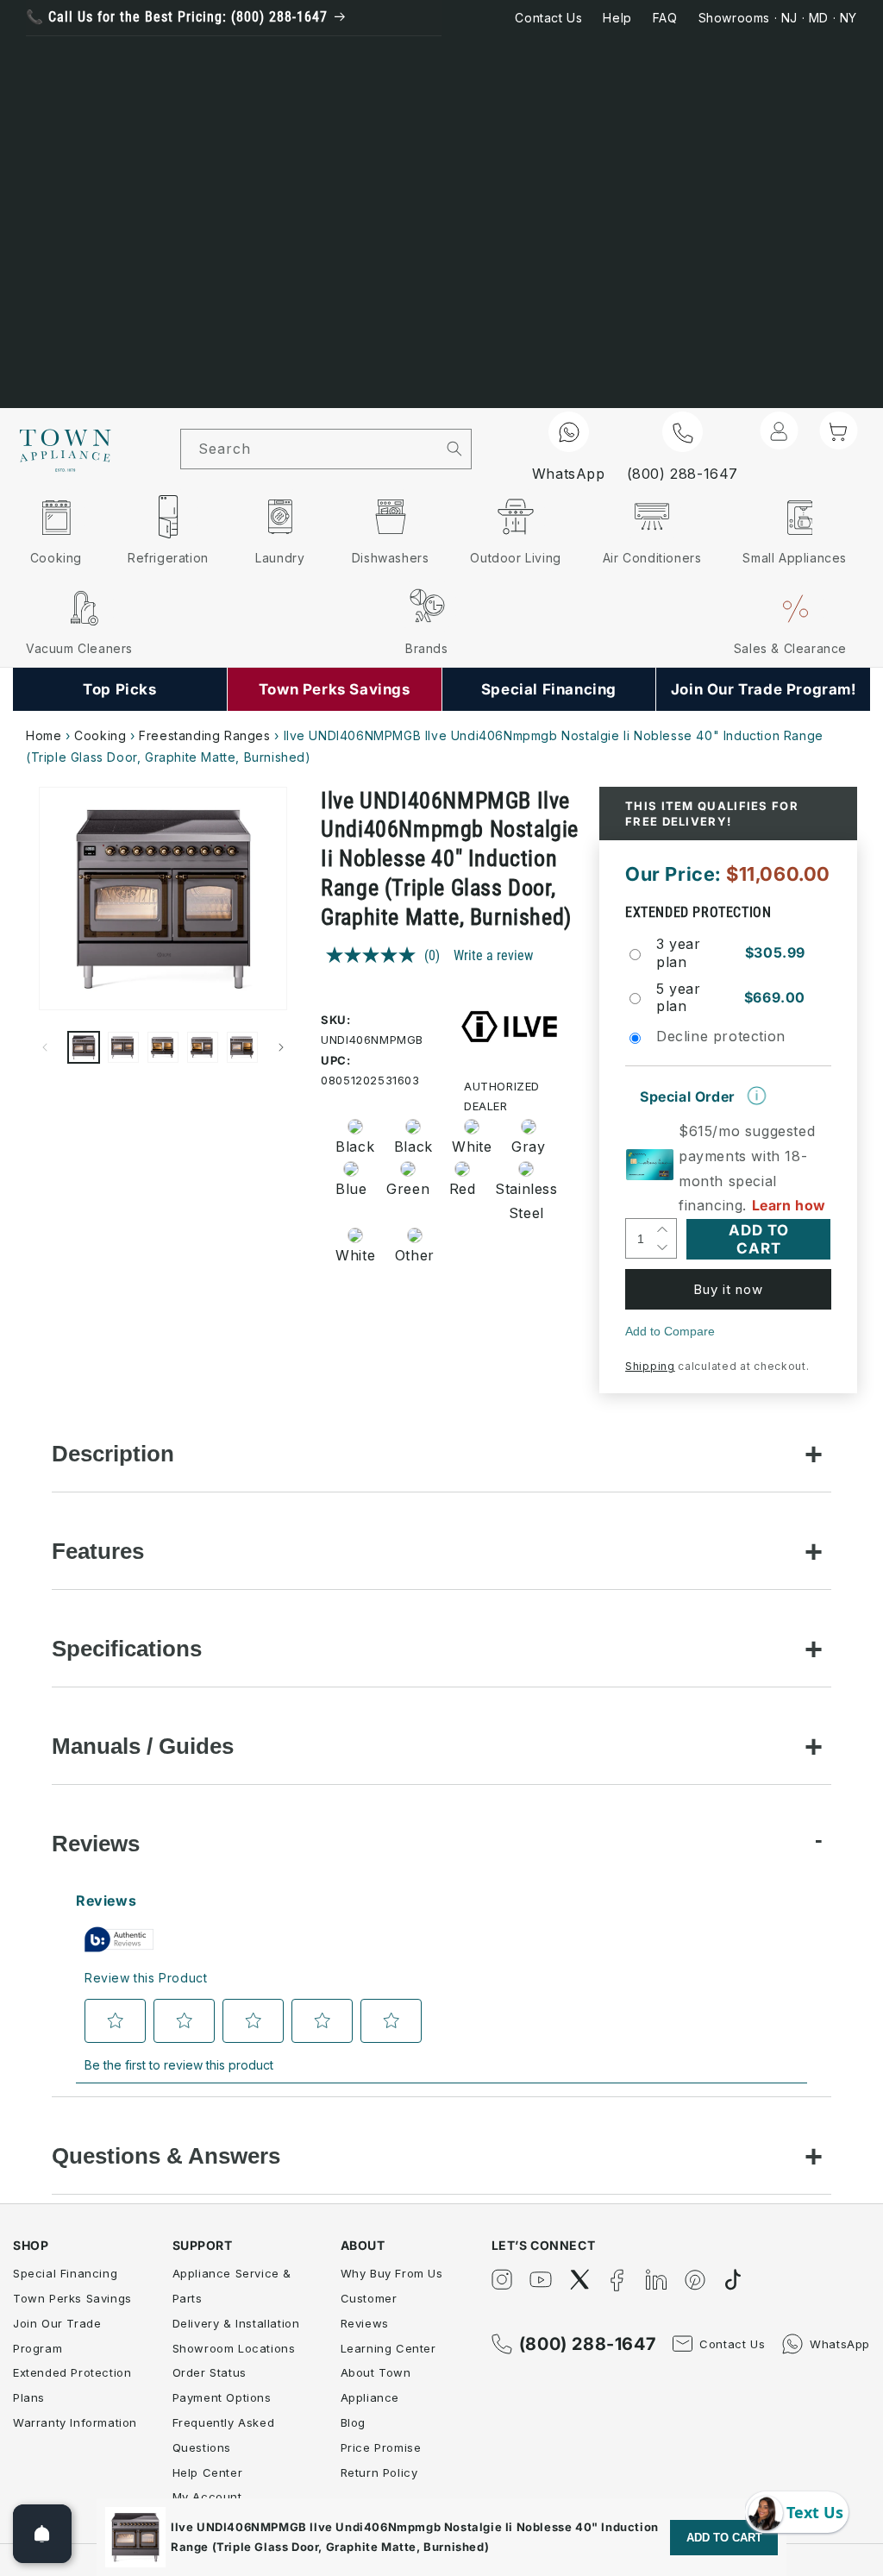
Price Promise (381, 2447)
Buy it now (728, 1289)
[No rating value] (375, 955)
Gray (528, 1147)
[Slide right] (281, 1047)
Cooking (100, 735)
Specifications (127, 1649)
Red (463, 1189)
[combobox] (310, 449)
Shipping (650, 1366)
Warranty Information (75, 2422)
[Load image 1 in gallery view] (84, 1047)
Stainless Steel (521, 1201)
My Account (207, 2497)
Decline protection (721, 1036)
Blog (353, 2422)
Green (408, 1189)
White (472, 1147)
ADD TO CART (724, 2538)
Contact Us (548, 18)
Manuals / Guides (143, 1746)
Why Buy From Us (392, 2273)
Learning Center (388, 2348)
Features (98, 1551)
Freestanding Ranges (204, 735)
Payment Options (222, 2397)
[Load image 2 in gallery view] (123, 1047)
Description (113, 1454)
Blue (351, 1189)
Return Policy (379, 2472)
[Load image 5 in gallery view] (242, 1047)
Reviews (96, 1844)
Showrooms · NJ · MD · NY (778, 18)
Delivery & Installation (236, 2323)
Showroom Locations (234, 2348)
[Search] (454, 449)
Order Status (210, 2372)
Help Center (208, 2472)
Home (44, 735)
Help (617, 18)
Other (415, 1255)
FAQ (665, 18)
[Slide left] (45, 1047)
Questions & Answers (166, 2156)
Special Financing (65, 2273)
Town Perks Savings (72, 2298)
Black (355, 1147)
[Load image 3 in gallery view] (163, 1047)
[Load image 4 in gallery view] (203, 1047)
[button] (838, 430)
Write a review (493, 955)
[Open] (42, 2534)
